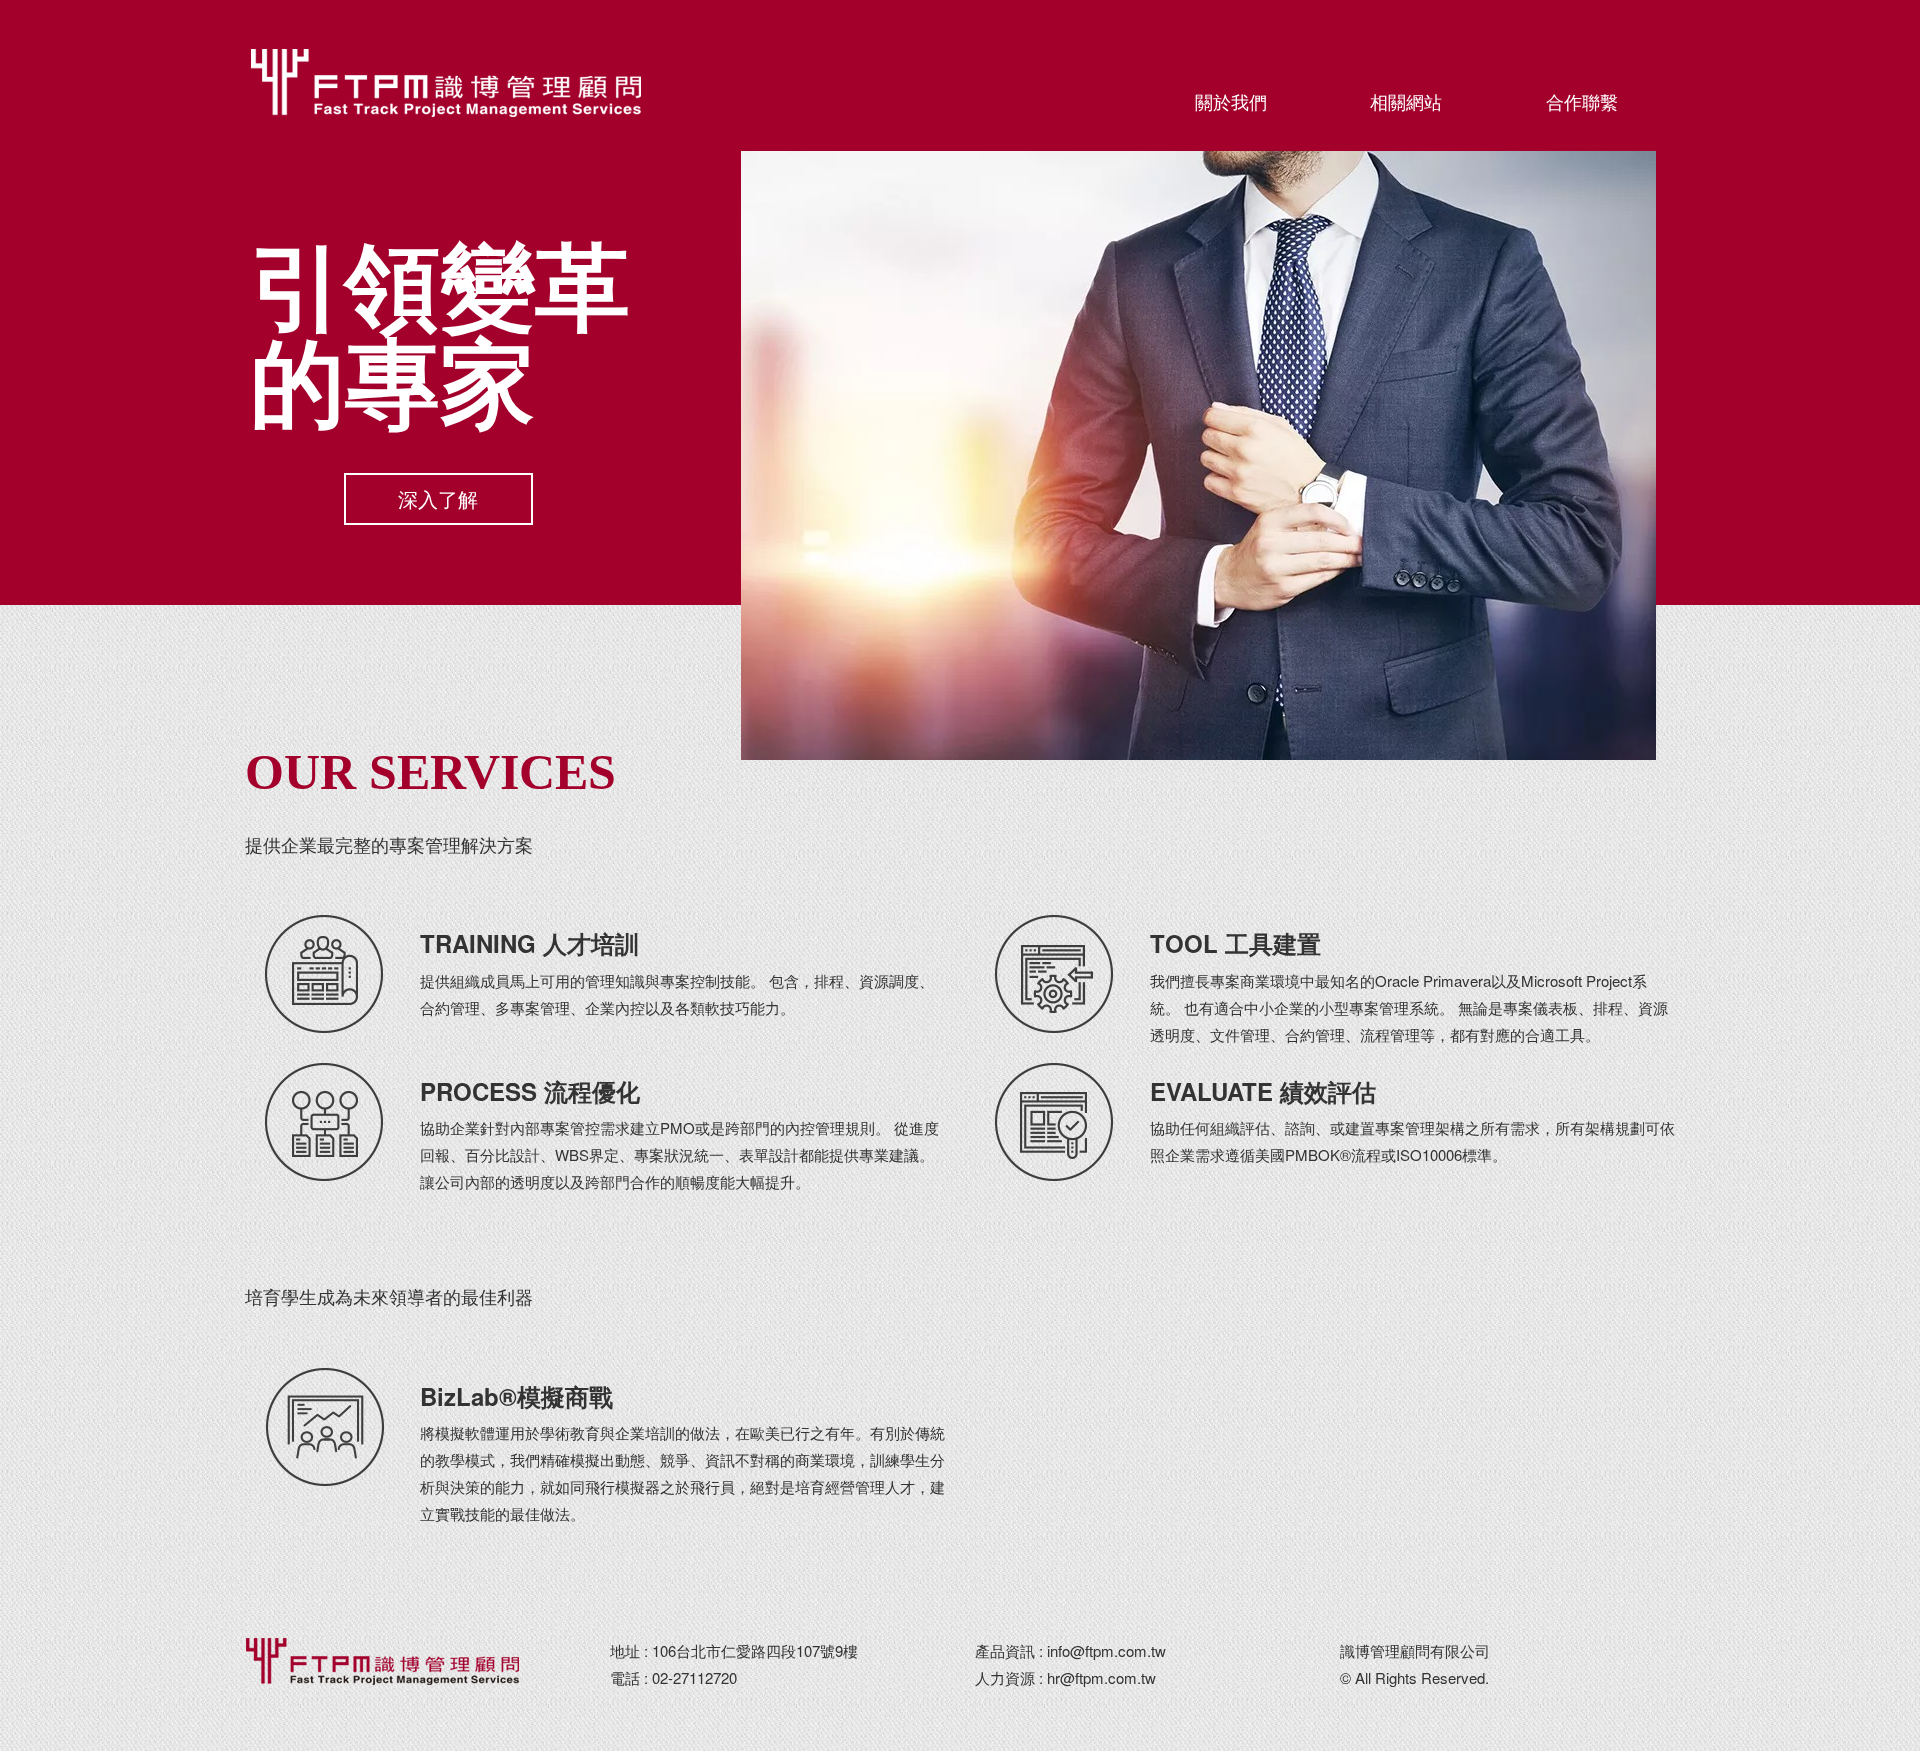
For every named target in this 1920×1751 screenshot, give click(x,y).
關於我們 (1231, 101)
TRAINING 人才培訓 (529, 943)
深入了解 (438, 498)
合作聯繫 (1582, 101)
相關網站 (1406, 101)
